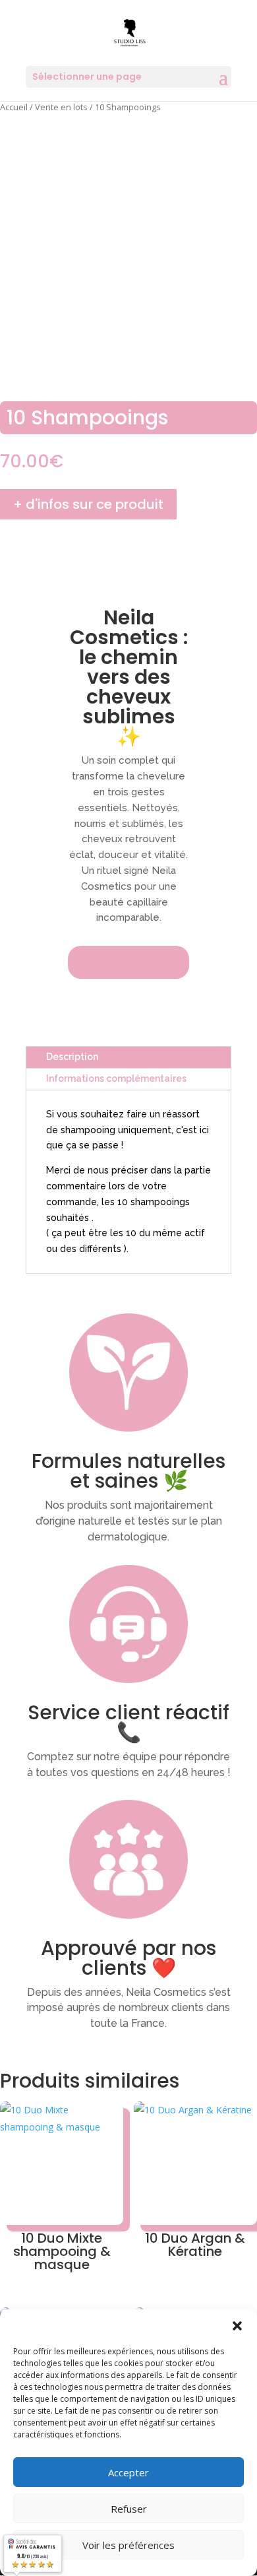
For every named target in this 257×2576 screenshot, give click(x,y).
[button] (237, 2326)
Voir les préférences (128, 2545)
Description (72, 1057)
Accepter (128, 2472)
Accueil (14, 107)
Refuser (129, 2509)
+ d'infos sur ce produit (88, 504)
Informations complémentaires (116, 1078)
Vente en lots (61, 107)
